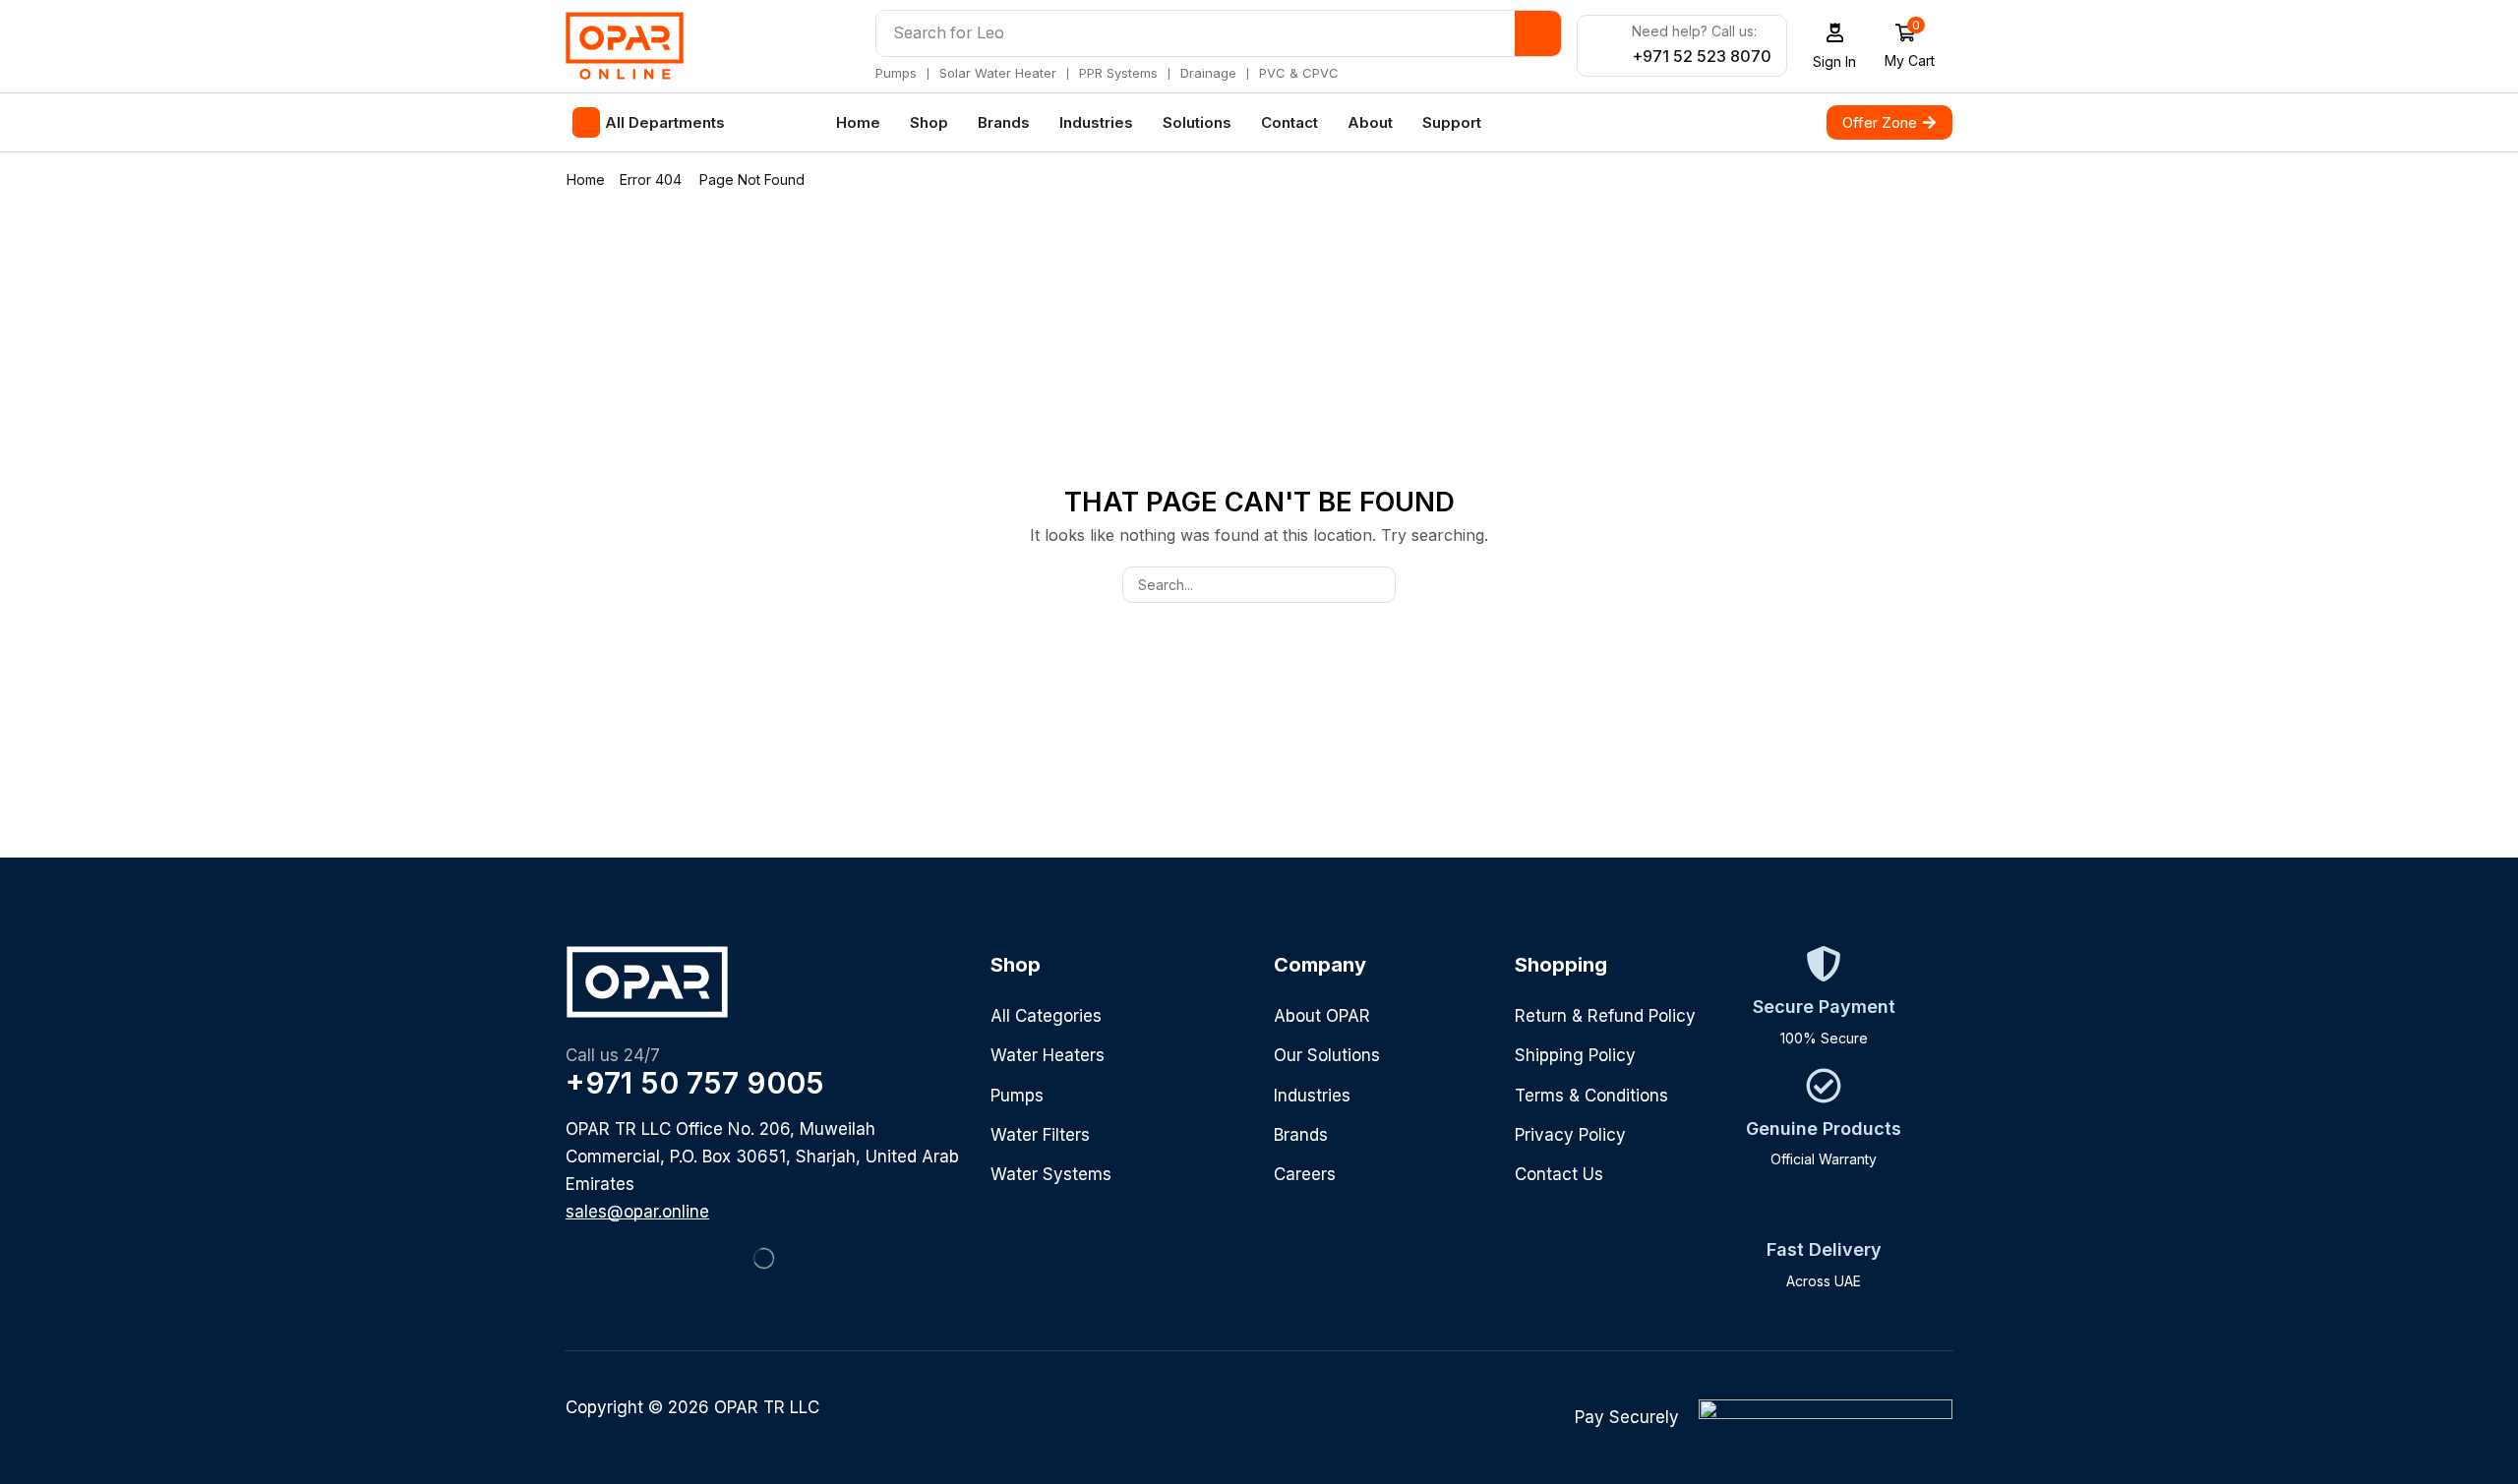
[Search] (1538, 33)
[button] (1835, 46)
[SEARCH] (1378, 585)
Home (586, 179)
